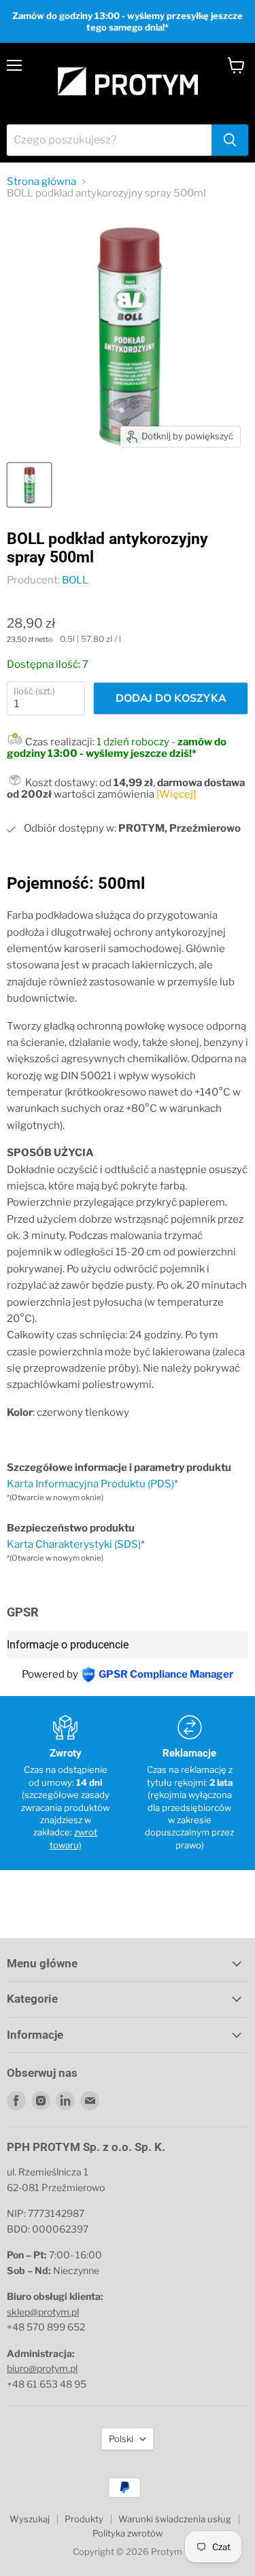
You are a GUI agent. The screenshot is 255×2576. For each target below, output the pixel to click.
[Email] (90, 2101)
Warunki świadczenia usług (175, 2519)
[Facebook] (16, 2101)
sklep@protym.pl (43, 2312)
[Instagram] (41, 2101)
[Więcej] (176, 794)
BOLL (75, 580)
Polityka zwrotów (128, 2533)
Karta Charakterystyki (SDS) (74, 1544)
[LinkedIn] (65, 2101)
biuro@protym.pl (42, 2368)
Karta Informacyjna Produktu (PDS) (90, 1484)
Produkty (84, 2519)
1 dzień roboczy (133, 742)
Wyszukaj (30, 2519)
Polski (121, 2439)
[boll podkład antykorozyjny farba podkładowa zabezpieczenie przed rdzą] (29, 485)
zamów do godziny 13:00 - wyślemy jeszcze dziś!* (117, 748)
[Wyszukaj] (230, 140)
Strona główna (41, 182)
